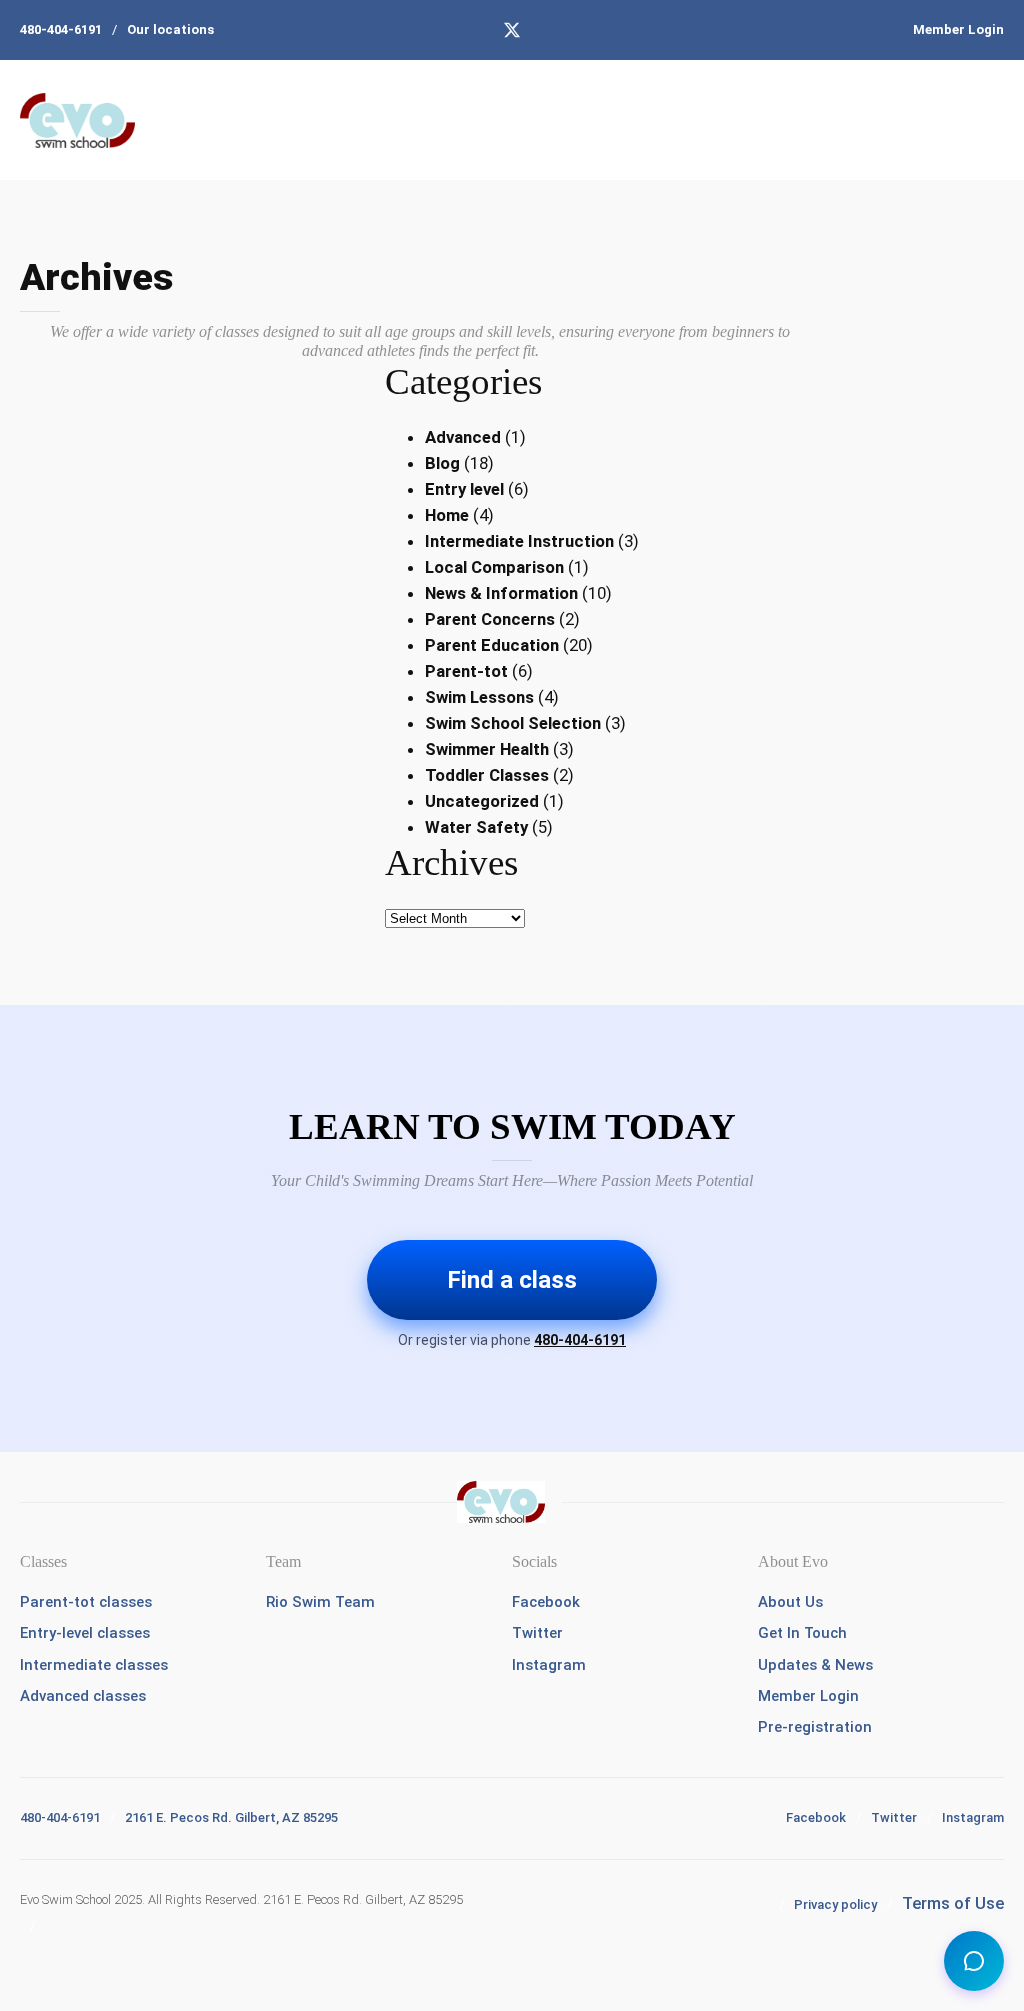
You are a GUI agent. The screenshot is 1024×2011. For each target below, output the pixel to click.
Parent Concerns (490, 619)
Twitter (537, 1633)
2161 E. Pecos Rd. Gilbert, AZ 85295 (231, 1817)
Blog (442, 463)
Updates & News (815, 1665)
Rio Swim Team (320, 1602)
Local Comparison (494, 567)
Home (447, 515)
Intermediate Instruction (519, 541)
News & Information (501, 593)
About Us (790, 1602)
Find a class (512, 1280)
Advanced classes (83, 1696)
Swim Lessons (479, 697)
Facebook (546, 1602)
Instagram (549, 1665)
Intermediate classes (94, 1665)
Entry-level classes (85, 1633)
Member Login (958, 29)
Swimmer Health (487, 749)
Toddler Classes (487, 775)
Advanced (463, 437)
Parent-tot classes (86, 1602)
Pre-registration (815, 1727)
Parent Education (492, 645)
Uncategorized (482, 801)
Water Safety (476, 827)
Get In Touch (802, 1633)
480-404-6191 (61, 29)
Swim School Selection (513, 723)
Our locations (170, 29)
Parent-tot (466, 671)
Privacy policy (835, 1904)
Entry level (464, 489)
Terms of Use (953, 1903)
